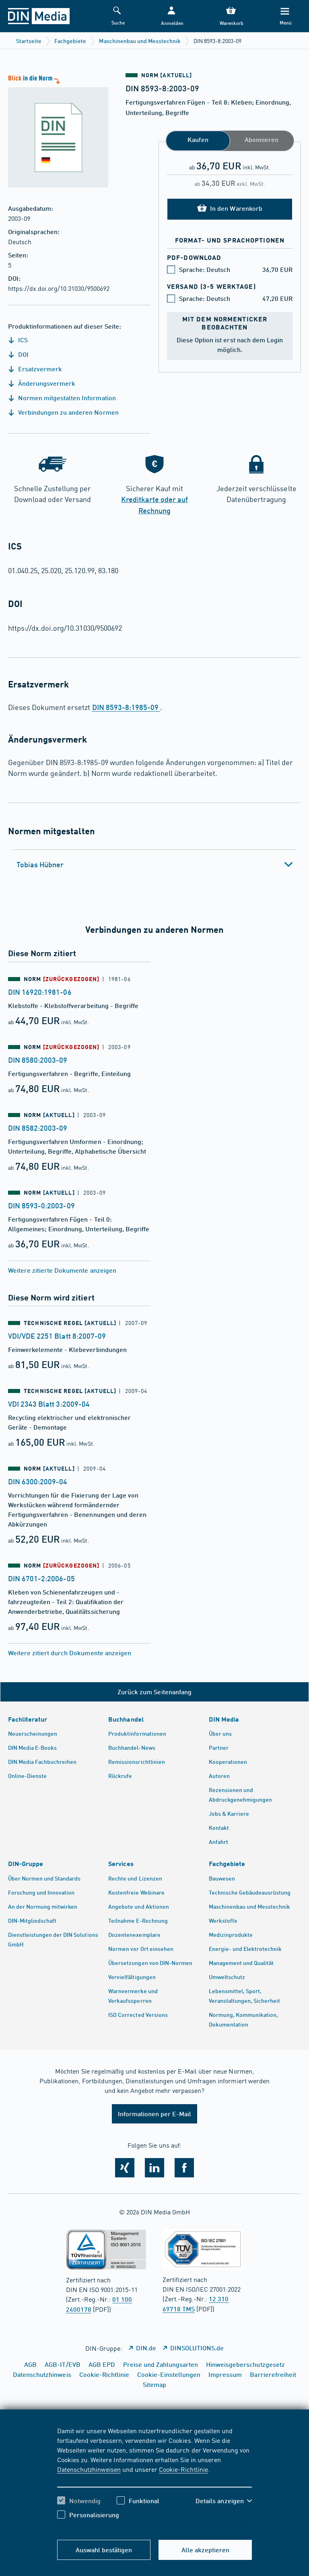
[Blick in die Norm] (54, 130)
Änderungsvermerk (46, 383)
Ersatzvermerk (39, 369)
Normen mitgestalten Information (66, 398)
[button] (171, 16)
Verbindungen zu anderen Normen (68, 412)
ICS (22, 340)
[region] (155, 2479)
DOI (23, 354)
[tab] (154, 864)
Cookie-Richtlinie (183, 2469)
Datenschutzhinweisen (89, 2469)
